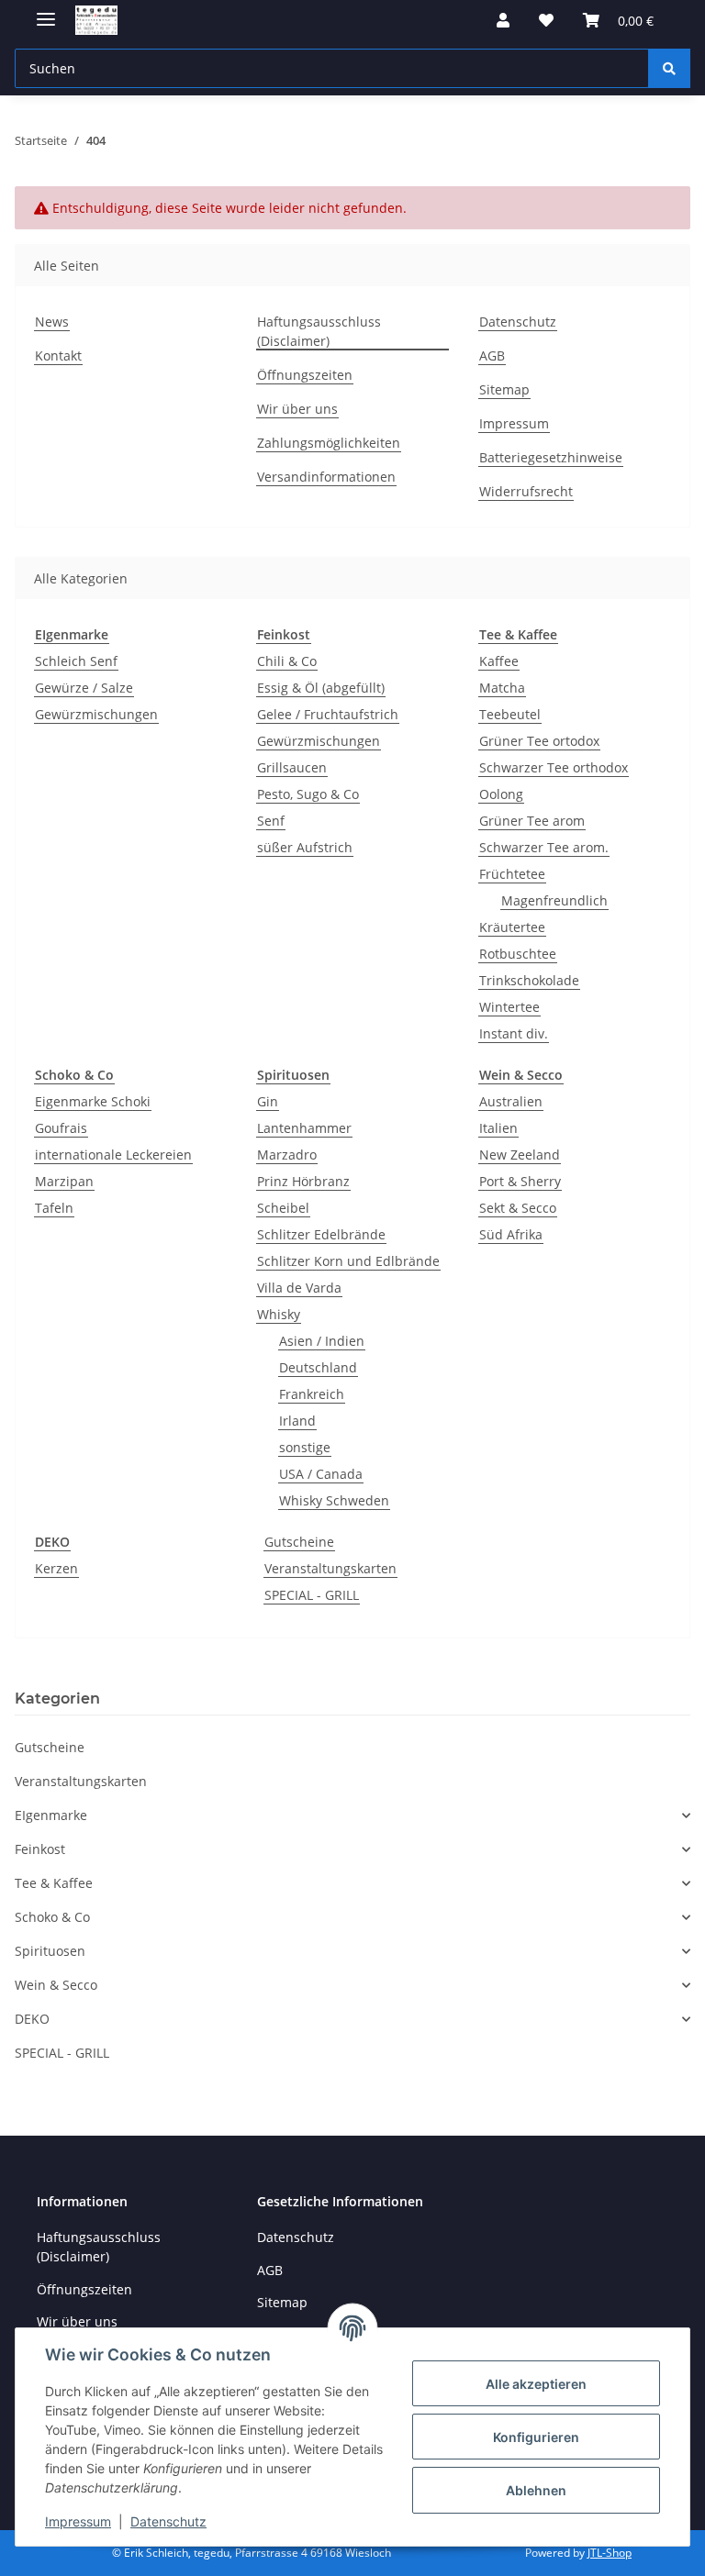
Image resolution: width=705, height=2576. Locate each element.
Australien (511, 1101)
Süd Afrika (511, 1234)
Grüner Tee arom (532, 821)
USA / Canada (321, 1474)
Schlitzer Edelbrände (321, 1234)
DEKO (52, 1542)
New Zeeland (520, 1155)
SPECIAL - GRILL (312, 1595)
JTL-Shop (610, 2553)
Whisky (279, 1314)
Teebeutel (510, 714)
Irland (297, 1421)
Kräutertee (512, 927)
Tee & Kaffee (518, 634)
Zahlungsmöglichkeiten (329, 443)
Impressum (78, 2521)
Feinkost (284, 634)
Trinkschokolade (529, 980)
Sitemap (504, 389)
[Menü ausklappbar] (46, 11)
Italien (498, 1128)
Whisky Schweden (334, 1500)
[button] (503, 20)
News (52, 322)
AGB (492, 355)
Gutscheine (299, 1542)
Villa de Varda (299, 1288)
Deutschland (318, 1367)
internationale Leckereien (113, 1155)
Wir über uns (297, 409)
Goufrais (61, 1128)
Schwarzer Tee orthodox (554, 767)
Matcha (502, 688)
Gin (268, 1101)
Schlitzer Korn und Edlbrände (348, 1261)
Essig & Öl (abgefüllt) (321, 688)
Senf (271, 821)
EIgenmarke (72, 634)
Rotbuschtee (518, 954)
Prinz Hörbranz (303, 1181)
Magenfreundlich (554, 900)
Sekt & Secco (518, 1208)
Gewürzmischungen (96, 714)
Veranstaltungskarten (330, 1568)
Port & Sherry (520, 1181)
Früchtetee (512, 874)
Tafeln (54, 1208)
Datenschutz (168, 2521)
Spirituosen (293, 1075)
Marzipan (64, 1181)
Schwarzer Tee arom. (544, 847)
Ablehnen (536, 2490)
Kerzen (56, 1568)
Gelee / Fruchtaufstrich (328, 714)
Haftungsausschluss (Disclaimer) (319, 331)
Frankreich (312, 1394)
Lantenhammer (304, 1128)
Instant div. (514, 1033)
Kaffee (499, 661)
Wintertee (509, 1007)
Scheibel (283, 1208)
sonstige (305, 1447)
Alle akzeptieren (536, 2384)
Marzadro (287, 1155)
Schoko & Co (74, 1075)
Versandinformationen (326, 477)
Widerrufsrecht (526, 491)
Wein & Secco (521, 1075)
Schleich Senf (76, 661)
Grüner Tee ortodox (539, 741)
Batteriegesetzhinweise (551, 457)
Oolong (501, 794)
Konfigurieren (536, 2437)
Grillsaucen (292, 767)
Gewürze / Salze (84, 688)
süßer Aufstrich (305, 847)
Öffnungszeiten (305, 375)
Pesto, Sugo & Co (308, 794)
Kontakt (58, 355)
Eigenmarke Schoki (93, 1101)
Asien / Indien (322, 1341)
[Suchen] (669, 68)
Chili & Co (287, 661)
